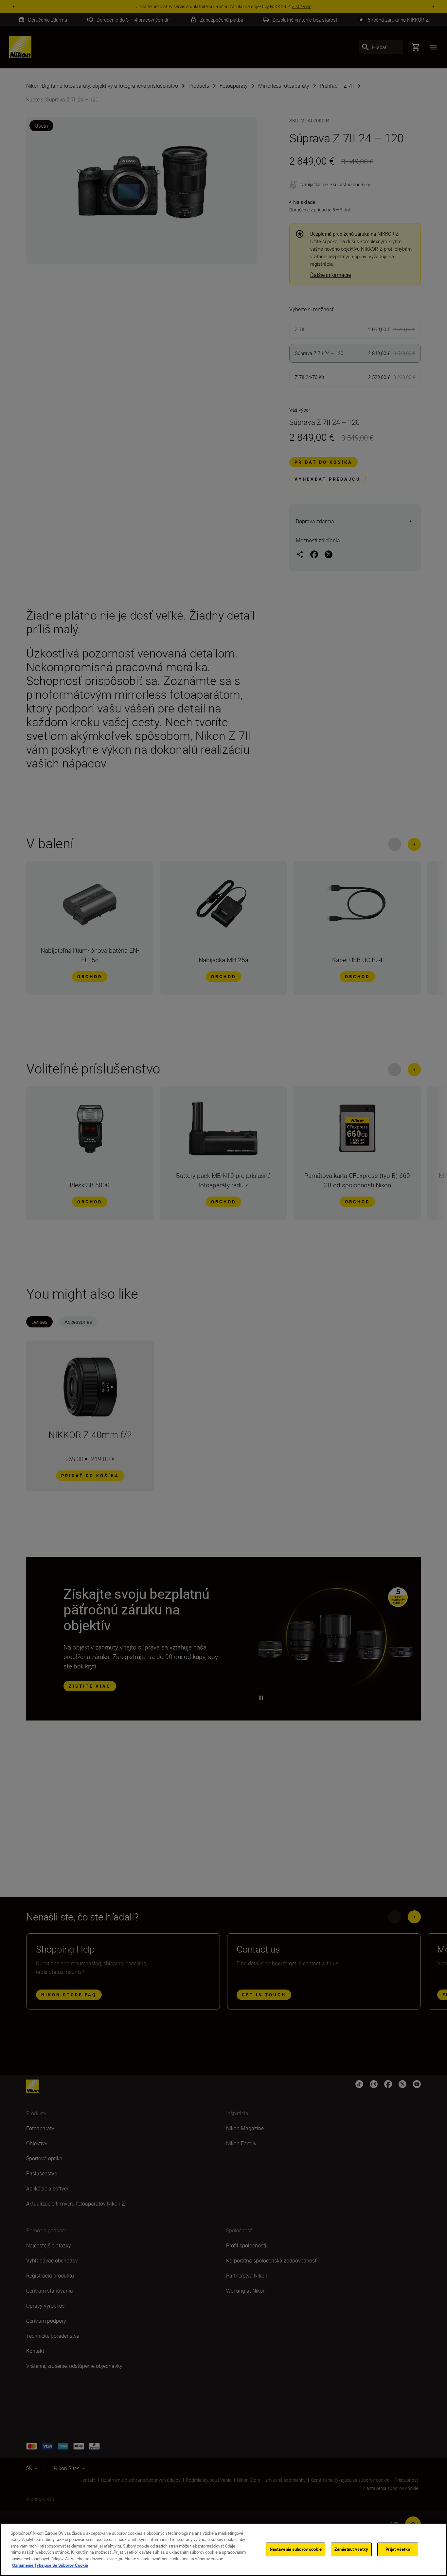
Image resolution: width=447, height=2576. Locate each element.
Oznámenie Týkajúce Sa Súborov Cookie (50, 2565)
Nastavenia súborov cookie (296, 2549)
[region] (223, 2550)
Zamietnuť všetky (351, 2549)
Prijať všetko (398, 2549)
